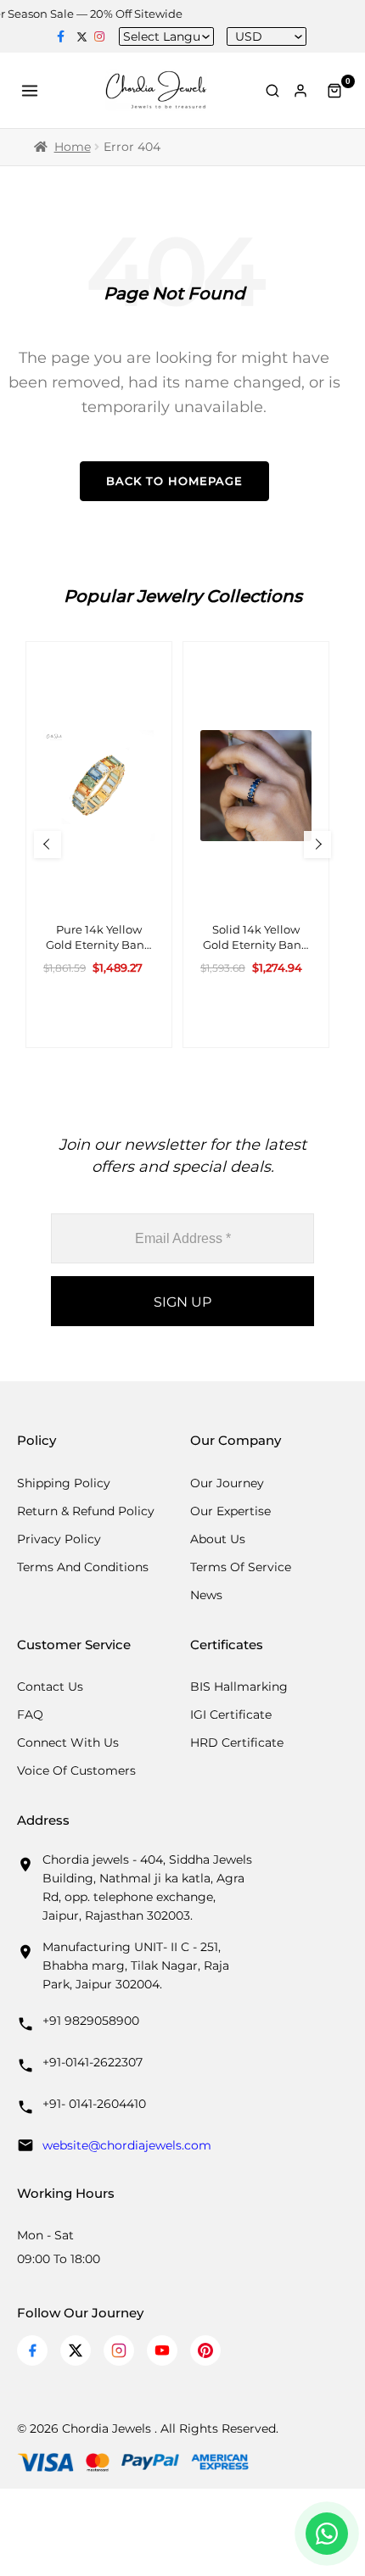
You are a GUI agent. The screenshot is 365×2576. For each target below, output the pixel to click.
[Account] (303, 91)
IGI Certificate (231, 1715)
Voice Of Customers (76, 1770)
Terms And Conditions (83, 1567)
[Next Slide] (317, 845)
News (206, 1595)
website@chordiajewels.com (127, 2145)
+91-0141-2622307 (93, 2062)
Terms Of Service (241, 1567)
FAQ (30, 1715)
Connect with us (68, 1742)
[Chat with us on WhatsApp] (327, 2534)
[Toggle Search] (272, 91)
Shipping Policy (64, 1483)
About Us (218, 1539)
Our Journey (227, 1483)
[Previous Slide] (48, 845)
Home (73, 147)
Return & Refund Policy (86, 1511)
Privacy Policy (59, 1539)
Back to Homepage (174, 481)
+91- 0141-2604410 (94, 2104)
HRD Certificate (237, 1742)
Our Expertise (230, 1511)
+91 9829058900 (91, 2021)
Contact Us (50, 1687)
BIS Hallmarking (239, 1687)
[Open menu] (32, 91)
